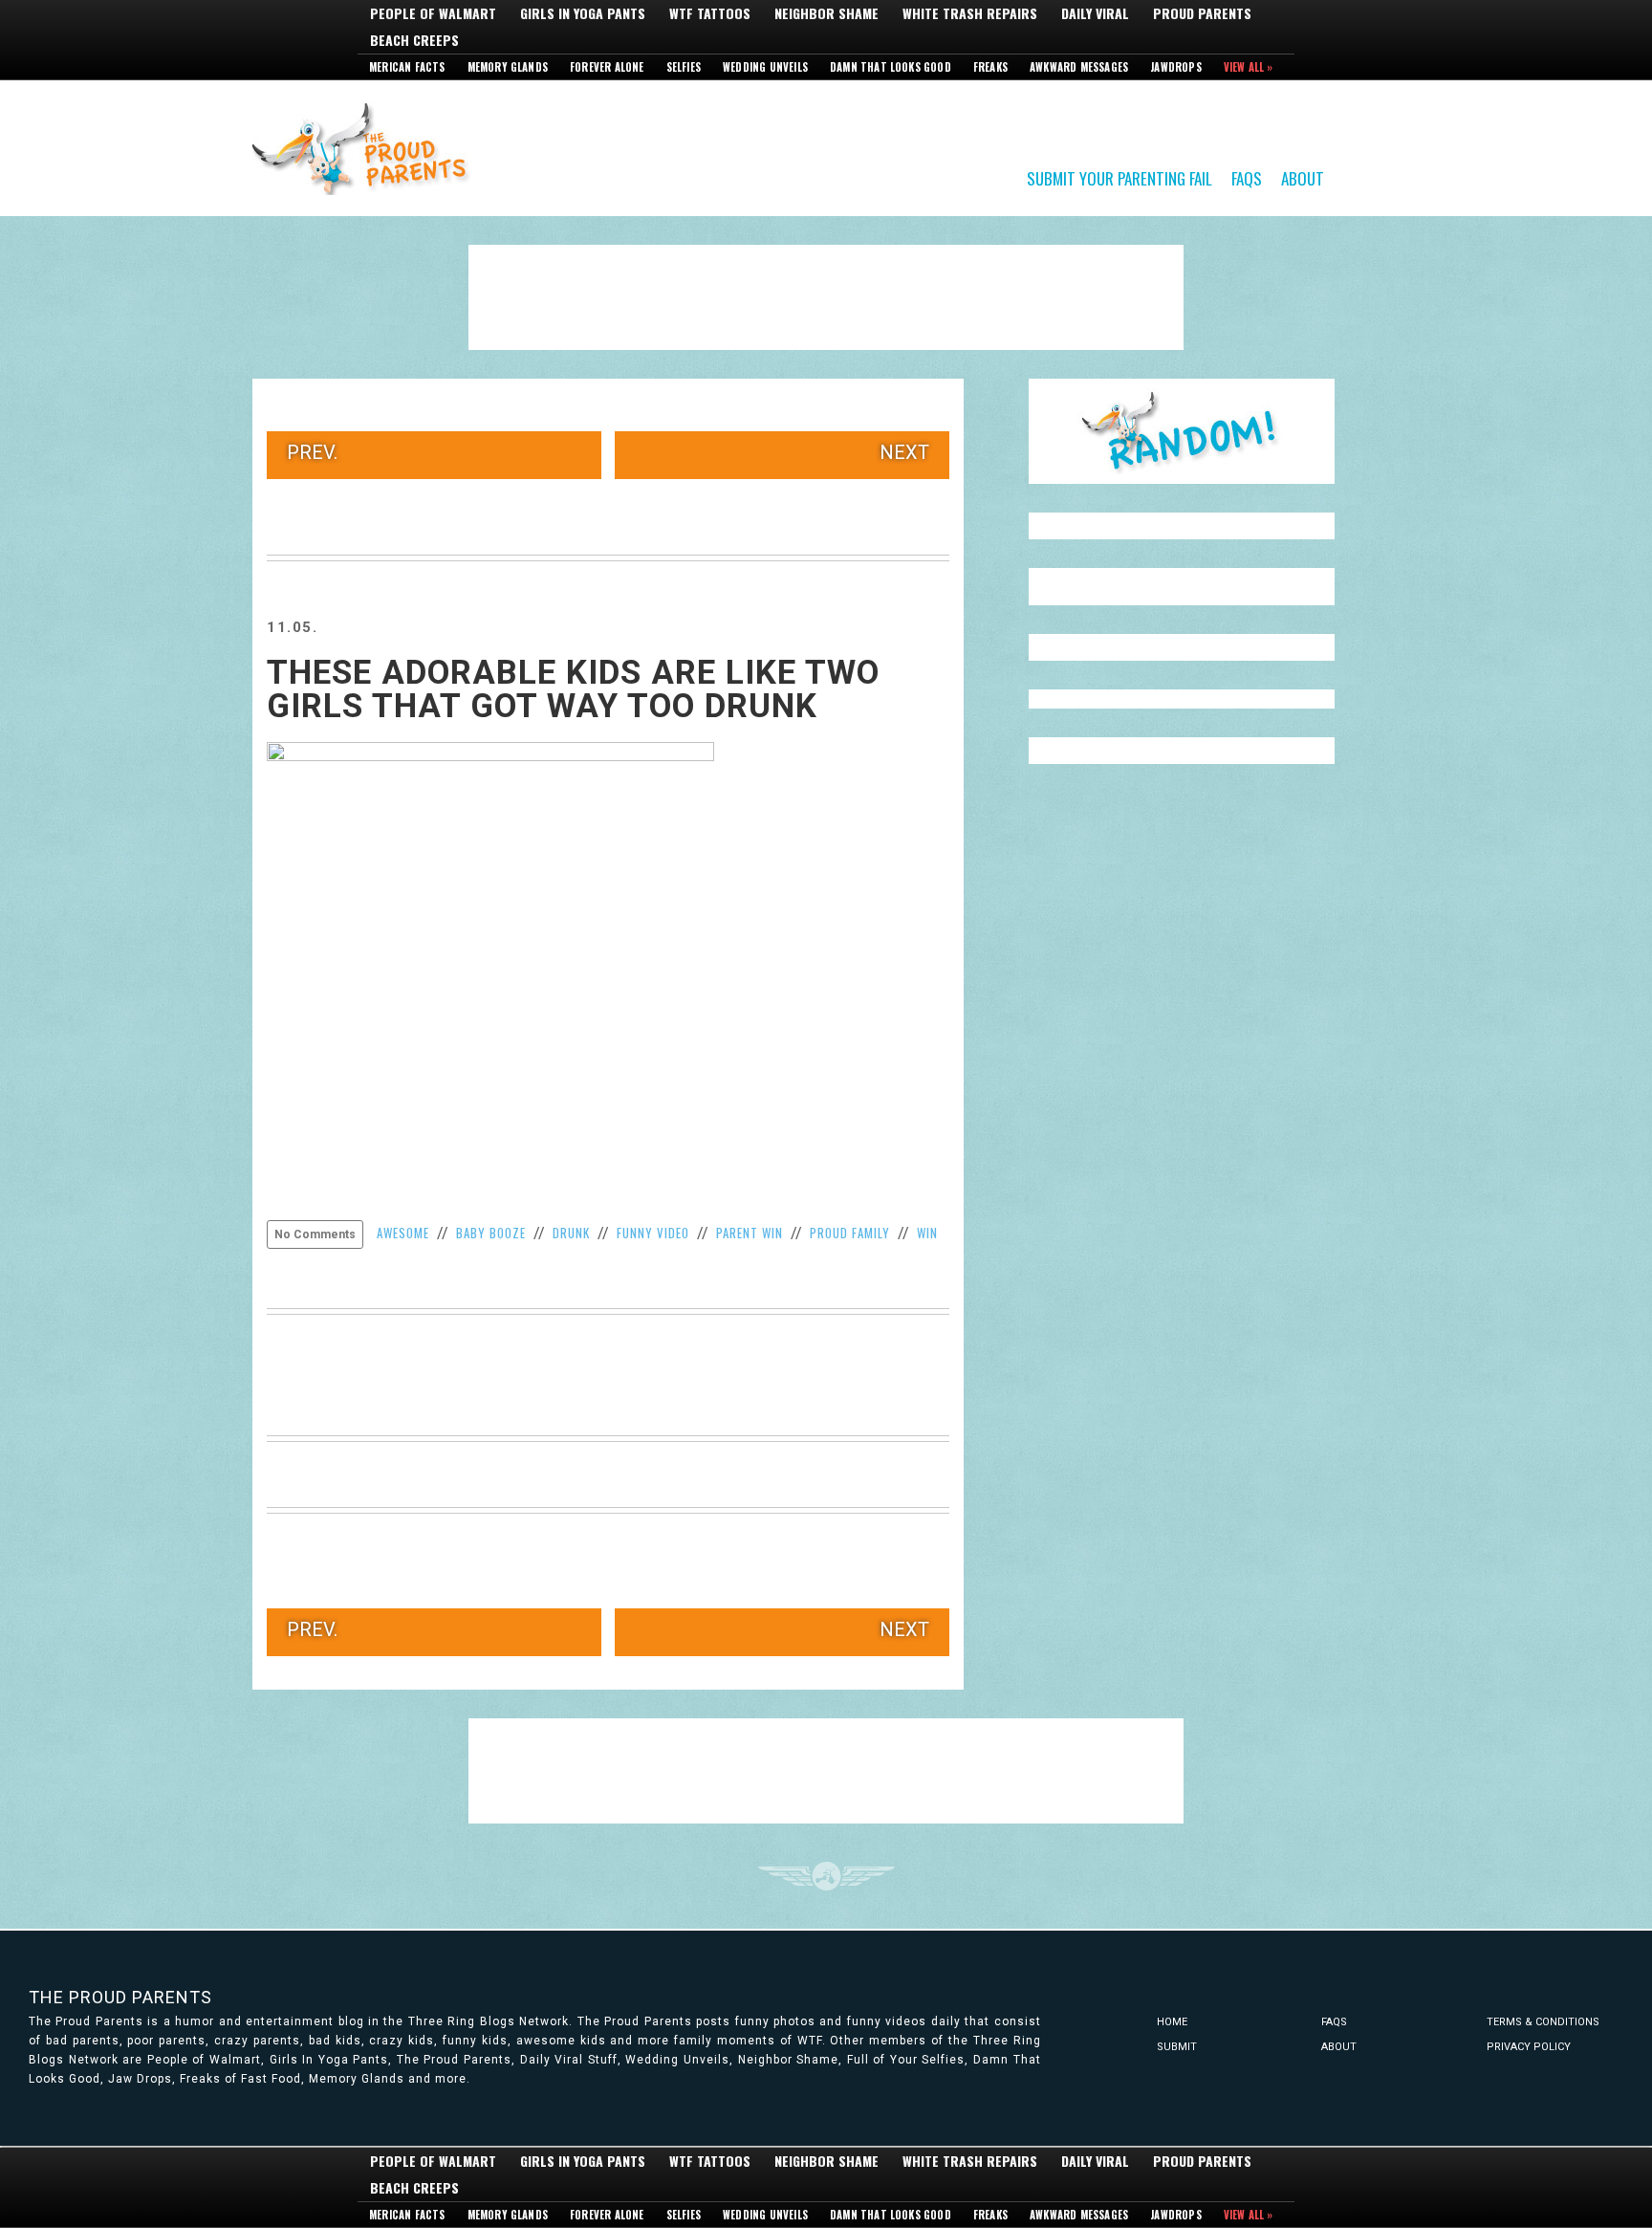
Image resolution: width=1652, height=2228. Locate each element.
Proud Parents (1202, 13)
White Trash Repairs (970, 13)
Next (904, 452)
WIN (927, 1233)
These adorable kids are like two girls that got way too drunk (573, 689)
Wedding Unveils (765, 67)
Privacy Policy (1529, 2047)
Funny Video (653, 1233)
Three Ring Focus (826, 1876)
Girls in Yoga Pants (583, 13)
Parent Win (750, 1233)
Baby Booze (491, 1233)
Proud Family (850, 1233)
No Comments (315, 1234)
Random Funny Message (1182, 431)
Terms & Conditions (1543, 2022)
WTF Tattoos (710, 13)
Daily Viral (1095, 13)
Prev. (312, 452)
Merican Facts (407, 67)
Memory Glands (508, 67)
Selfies (684, 67)
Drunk (571, 1233)
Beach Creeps (414, 40)
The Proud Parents (120, 1997)
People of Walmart (433, 13)
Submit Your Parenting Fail (1119, 177)
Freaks (990, 67)
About (1303, 177)
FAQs (1247, 177)
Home (1172, 2022)
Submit (1177, 2047)
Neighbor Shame (826, 13)
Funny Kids (367, 147)
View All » (1249, 67)
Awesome (403, 1233)
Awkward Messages (1079, 67)
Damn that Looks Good (891, 67)
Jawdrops (1176, 67)
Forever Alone (607, 67)
